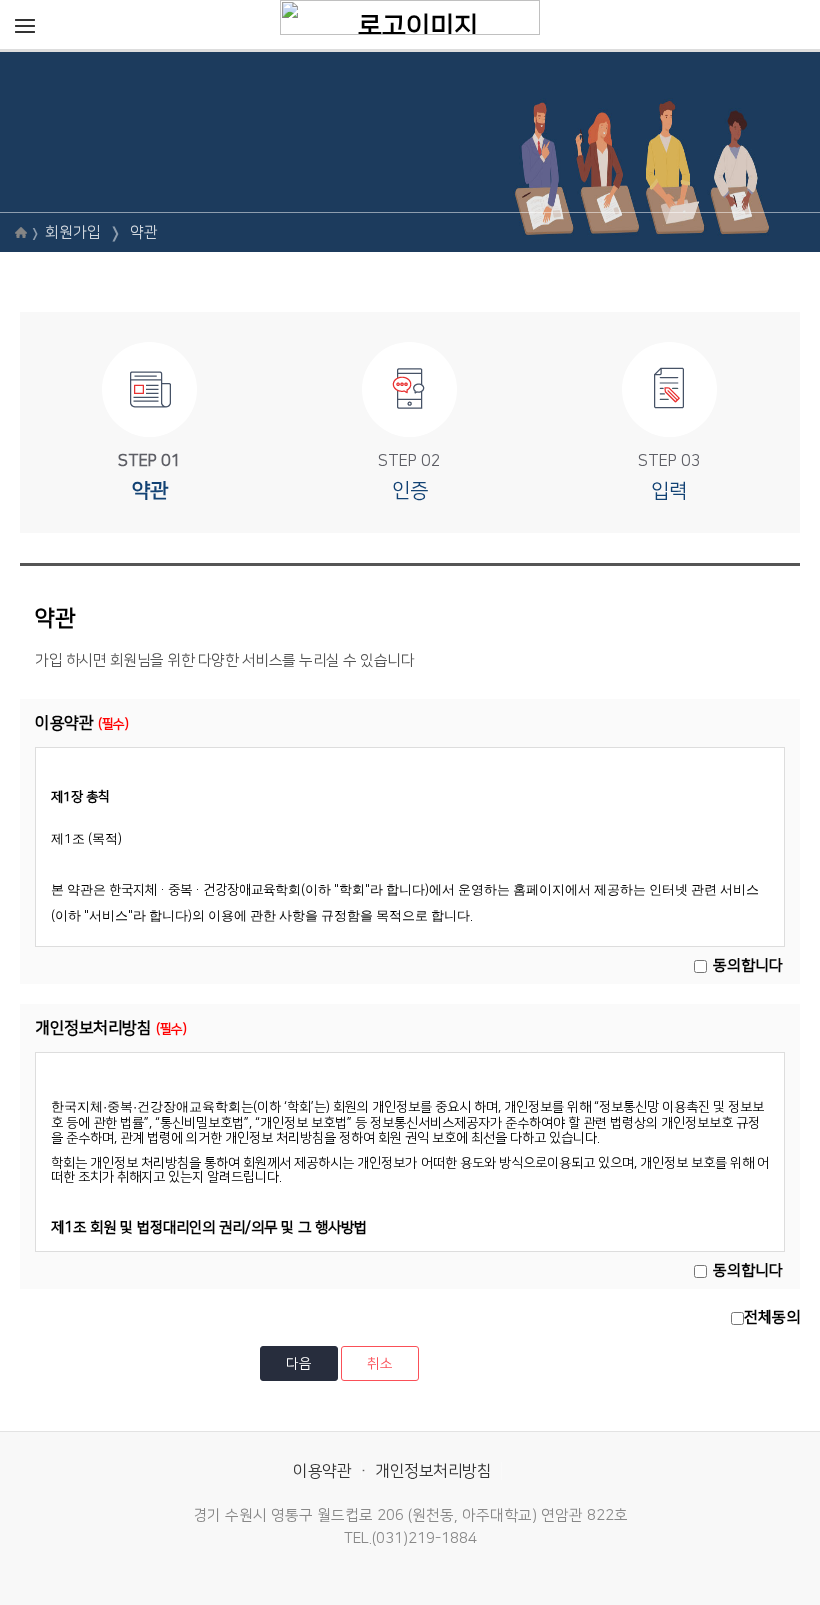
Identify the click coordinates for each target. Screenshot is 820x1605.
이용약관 (322, 1471)
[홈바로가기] (410, 16)
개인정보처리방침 (433, 1471)
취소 (380, 1364)
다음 (299, 1364)
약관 (144, 232)
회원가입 (73, 232)
